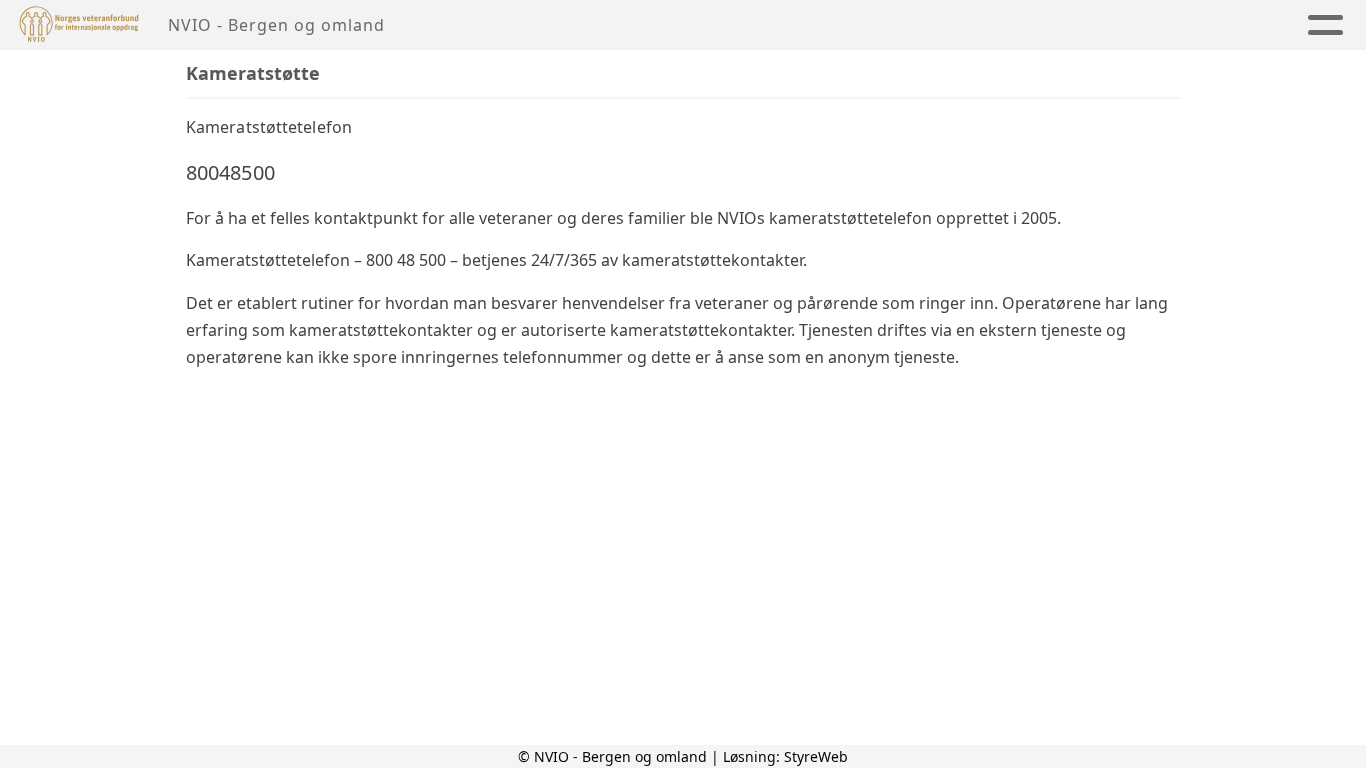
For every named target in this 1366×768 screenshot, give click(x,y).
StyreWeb (816, 756)
